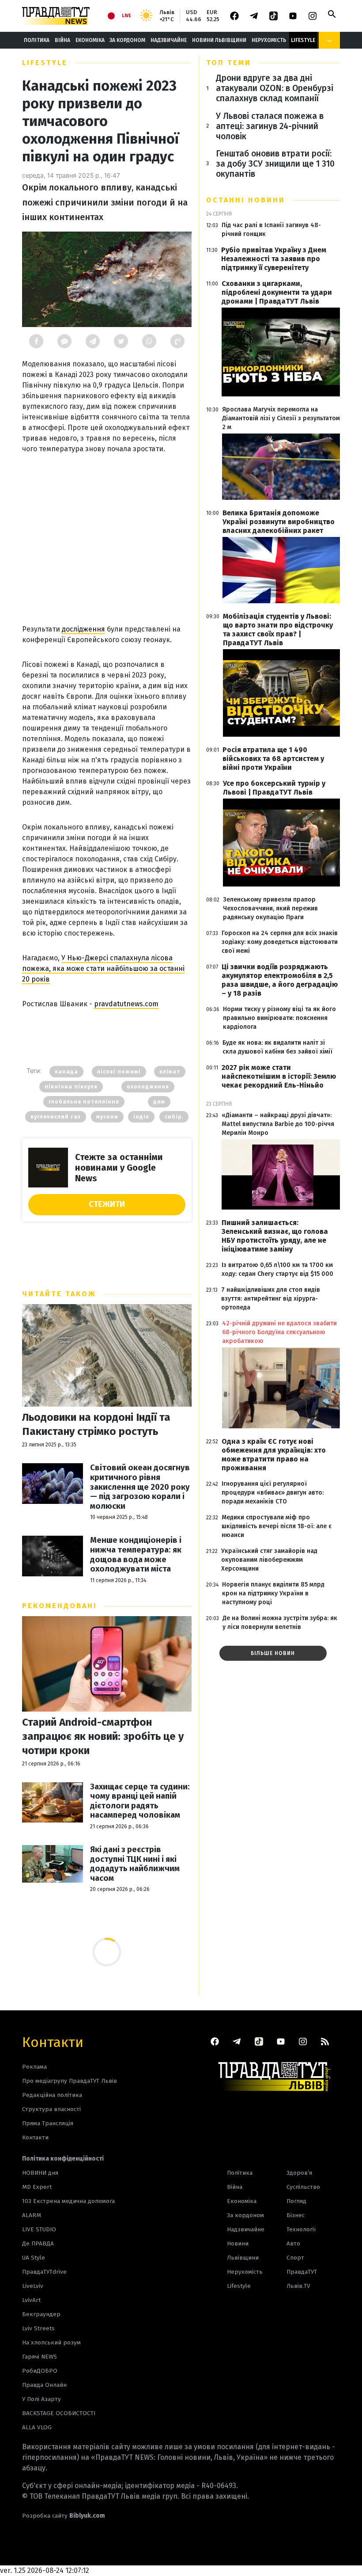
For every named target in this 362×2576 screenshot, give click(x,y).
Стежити (107, 1204)
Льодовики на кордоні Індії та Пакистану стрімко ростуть (96, 1424)
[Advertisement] (107, 536)
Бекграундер (41, 2314)
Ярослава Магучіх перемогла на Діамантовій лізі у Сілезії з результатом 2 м (281, 418)
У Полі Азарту (41, 2399)
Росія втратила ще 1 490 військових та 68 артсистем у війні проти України (273, 759)
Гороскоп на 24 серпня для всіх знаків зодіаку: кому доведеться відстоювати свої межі (280, 942)
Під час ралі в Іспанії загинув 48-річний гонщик (271, 230)
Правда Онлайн (44, 2385)
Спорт (295, 2258)
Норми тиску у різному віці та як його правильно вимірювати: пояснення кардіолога (279, 1018)
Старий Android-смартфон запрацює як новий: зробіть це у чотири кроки (103, 1736)
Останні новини (246, 200)
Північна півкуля (71, 1087)
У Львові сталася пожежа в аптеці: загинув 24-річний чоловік (270, 126)
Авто (293, 2243)
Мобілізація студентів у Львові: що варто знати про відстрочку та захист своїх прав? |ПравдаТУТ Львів (278, 630)
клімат (170, 1072)
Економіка (90, 40)
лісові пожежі (119, 1072)
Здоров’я (299, 2173)
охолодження (148, 1087)
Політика (37, 40)
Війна (62, 40)
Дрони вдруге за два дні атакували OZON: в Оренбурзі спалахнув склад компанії (275, 88)
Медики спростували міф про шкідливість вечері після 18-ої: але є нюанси (277, 1526)
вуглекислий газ (56, 1117)
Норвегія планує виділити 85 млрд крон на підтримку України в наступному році (273, 1593)
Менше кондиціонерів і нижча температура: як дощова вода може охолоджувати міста (136, 1555)
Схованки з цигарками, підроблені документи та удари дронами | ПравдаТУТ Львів (277, 292)
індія (141, 1117)
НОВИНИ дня (40, 2173)
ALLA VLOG (37, 2427)
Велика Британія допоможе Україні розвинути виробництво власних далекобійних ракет (279, 522)
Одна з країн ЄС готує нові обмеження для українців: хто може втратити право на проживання (274, 1455)
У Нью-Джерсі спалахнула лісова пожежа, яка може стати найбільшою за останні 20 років (103, 968)
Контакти (53, 2041)
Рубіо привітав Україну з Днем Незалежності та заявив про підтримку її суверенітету (274, 259)
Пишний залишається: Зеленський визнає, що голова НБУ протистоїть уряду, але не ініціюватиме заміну (275, 1236)
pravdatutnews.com (126, 1004)
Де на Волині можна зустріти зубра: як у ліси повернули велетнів (280, 1623)
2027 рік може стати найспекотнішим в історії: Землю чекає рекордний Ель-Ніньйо (279, 1076)
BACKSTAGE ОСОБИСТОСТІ (59, 2413)
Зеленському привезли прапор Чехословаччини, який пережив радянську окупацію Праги (270, 908)
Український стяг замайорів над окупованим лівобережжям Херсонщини (269, 1560)
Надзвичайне (169, 40)
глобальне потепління (84, 1102)
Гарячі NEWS (40, 2357)
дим (159, 1102)
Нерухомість (269, 40)
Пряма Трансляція (48, 2123)
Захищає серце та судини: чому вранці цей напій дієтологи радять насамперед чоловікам (140, 1801)
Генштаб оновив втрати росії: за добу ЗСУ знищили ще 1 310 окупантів (275, 164)
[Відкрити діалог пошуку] (332, 14)
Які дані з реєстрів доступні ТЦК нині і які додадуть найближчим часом (135, 1864)
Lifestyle (303, 40)
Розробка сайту (64, 2516)
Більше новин (273, 1653)
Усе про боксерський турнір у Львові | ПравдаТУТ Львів (274, 788)
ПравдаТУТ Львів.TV (302, 2279)
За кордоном (127, 40)
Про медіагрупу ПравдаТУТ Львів (70, 2081)
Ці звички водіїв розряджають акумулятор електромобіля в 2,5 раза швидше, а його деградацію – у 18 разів (280, 980)
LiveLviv (33, 2286)
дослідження (83, 629)
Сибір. (174, 1117)
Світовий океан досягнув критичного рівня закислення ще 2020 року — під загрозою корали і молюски (140, 1487)
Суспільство (303, 2187)
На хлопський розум (51, 2342)
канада (66, 1072)
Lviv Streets (38, 2328)
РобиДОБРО (40, 2371)
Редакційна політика (52, 2095)
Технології (301, 2229)
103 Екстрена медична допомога (68, 2201)
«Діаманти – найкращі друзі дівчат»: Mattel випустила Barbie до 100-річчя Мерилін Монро (278, 1124)
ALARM (32, 2215)
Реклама (34, 2067)
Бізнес (296, 2215)
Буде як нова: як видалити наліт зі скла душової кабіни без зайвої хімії (277, 1047)
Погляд (296, 2201)
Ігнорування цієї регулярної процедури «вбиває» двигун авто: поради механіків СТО (273, 1493)
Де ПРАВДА (38, 2243)
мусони (107, 1117)
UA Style (34, 2258)
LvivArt (31, 2300)
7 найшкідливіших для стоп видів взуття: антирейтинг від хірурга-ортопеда (271, 1299)
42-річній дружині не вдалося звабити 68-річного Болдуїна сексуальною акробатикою (279, 1332)
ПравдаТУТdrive (44, 2272)
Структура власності (51, 2109)
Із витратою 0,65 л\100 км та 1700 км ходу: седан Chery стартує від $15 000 (277, 1269)
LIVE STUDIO (39, 2229)
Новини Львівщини (219, 40)
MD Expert (37, 2187)
